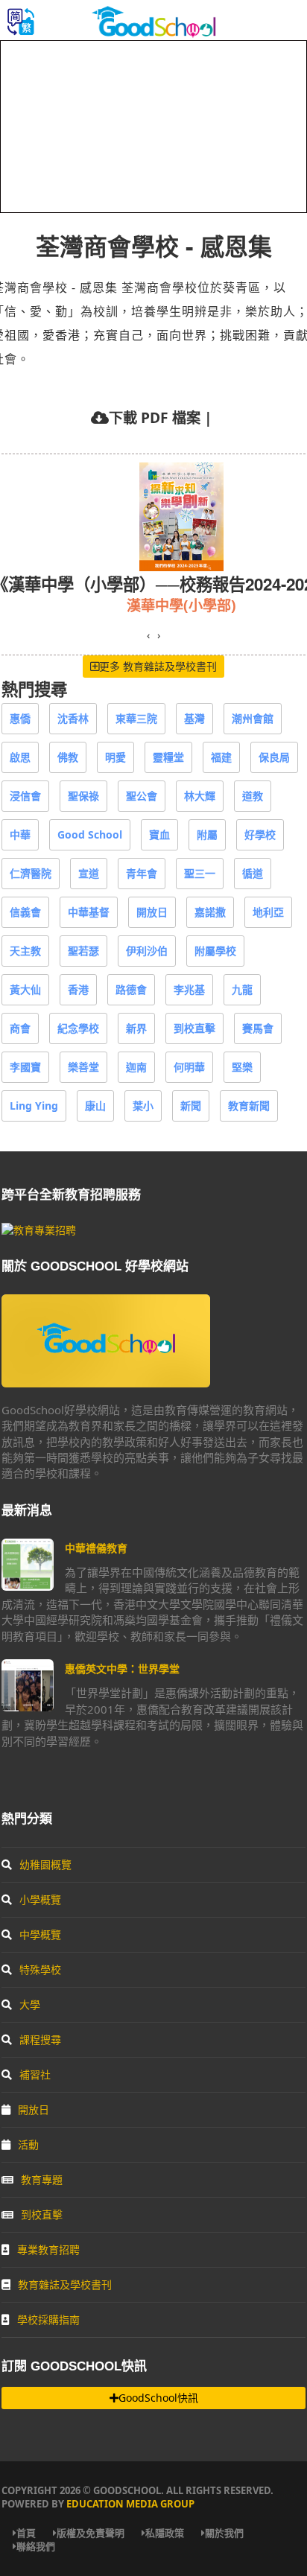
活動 (28, 2144)
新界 (136, 1028)
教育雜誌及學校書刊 (65, 2284)
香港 (78, 989)
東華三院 (136, 718)
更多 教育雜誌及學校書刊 (158, 666)
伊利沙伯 (147, 951)
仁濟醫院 (31, 873)
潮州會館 (253, 718)
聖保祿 (83, 796)
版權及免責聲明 (91, 2533)
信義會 (25, 912)
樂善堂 (83, 1067)
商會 (20, 1028)
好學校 (260, 834)
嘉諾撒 (210, 912)
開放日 (152, 912)
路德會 (131, 989)
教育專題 (42, 2179)
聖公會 (142, 796)
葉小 (143, 1106)
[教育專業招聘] (39, 1230)
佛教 (68, 757)
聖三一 (200, 873)
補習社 (35, 2074)
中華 (20, 834)
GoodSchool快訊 (158, 2398)
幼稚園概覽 (45, 1864)
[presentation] (148, 635)
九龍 (242, 989)
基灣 (194, 718)
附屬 (207, 834)
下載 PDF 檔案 (155, 417)
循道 (253, 873)
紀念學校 (78, 1028)
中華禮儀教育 (96, 1548)
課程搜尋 (40, 2039)
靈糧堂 (168, 757)
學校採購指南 (48, 2319)
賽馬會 (258, 1028)
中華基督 (89, 912)
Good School (90, 834)
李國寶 (25, 1067)
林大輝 (200, 796)
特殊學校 (40, 1969)
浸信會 (25, 796)
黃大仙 (25, 989)
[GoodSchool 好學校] (153, 32)
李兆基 (189, 989)
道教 (253, 796)
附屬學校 (215, 951)
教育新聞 (249, 1106)
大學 (30, 2004)
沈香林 (73, 718)
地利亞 (268, 912)
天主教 (25, 951)
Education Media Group (130, 2504)
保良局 (274, 757)
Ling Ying (34, 1106)
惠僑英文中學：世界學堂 (122, 1669)
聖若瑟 (83, 951)
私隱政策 (165, 2533)
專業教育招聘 (48, 2249)
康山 (95, 1106)
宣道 (89, 873)
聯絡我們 (36, 2546)
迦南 (136, 1067)
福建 (221, 757)
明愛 (115, 757)
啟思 (20, 757)
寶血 (159, 834)
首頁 (26, 2533)
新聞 (191, 1106)
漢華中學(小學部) (181, 605)
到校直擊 (194, 1028)
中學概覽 (40, 1934)
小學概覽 (40, 1899)
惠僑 (20, 718)
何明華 (189, 1067)
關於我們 (224, 2533)
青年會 (142, 873)
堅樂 (242, 1067)
